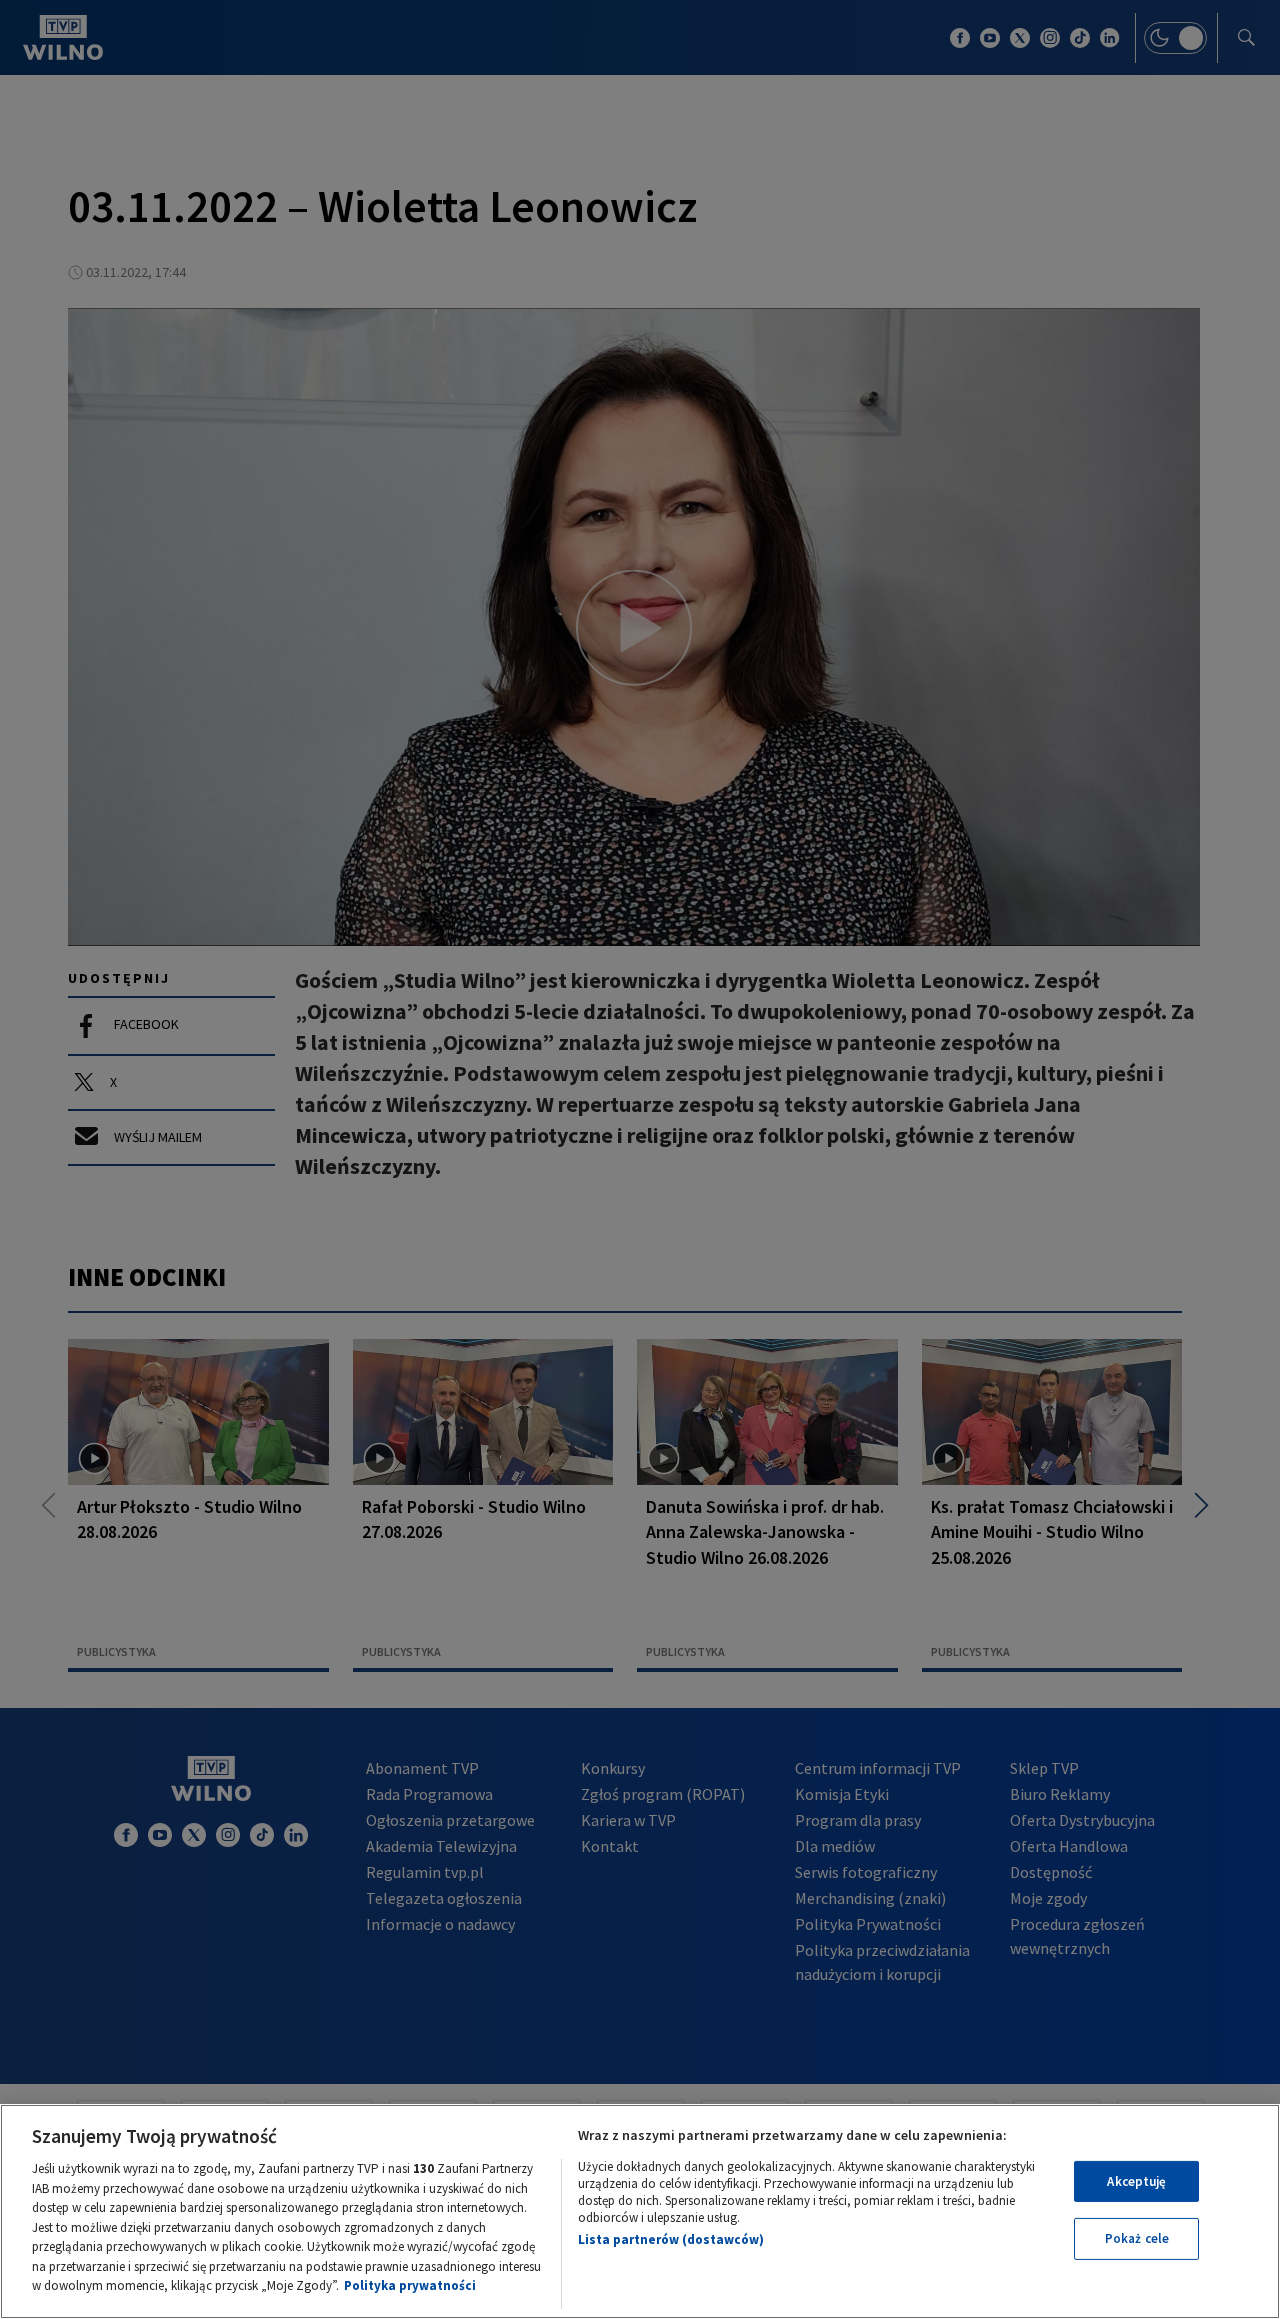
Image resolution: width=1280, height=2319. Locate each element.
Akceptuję (1136, 2181)
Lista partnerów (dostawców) (671, 2239)
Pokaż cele (1137, 2238)
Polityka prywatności (410, 2285)
